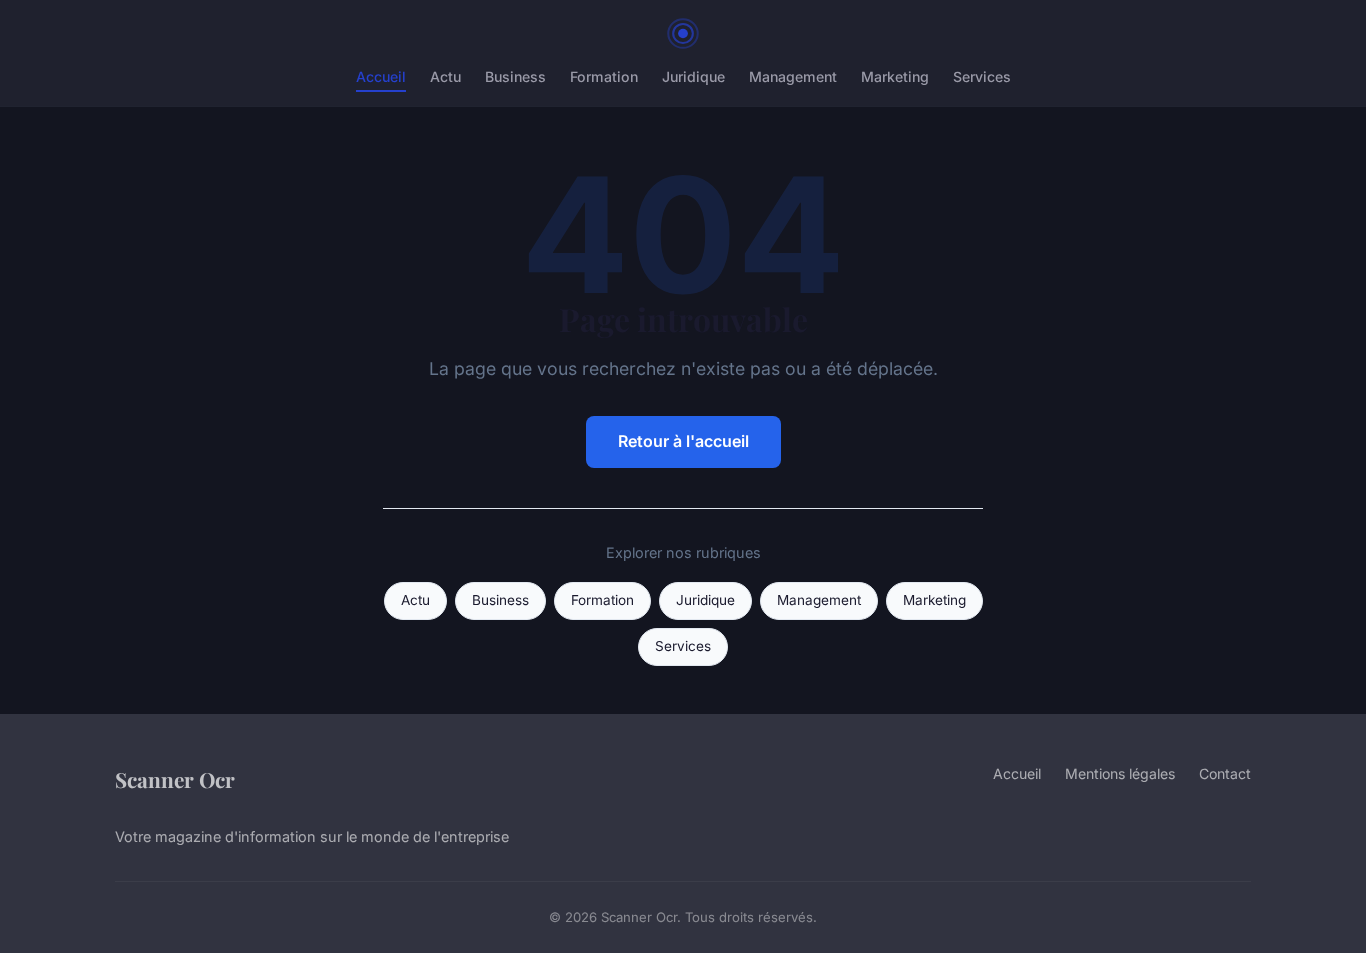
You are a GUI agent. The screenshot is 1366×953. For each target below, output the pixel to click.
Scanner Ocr (175, 779)
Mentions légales (1120, 773)
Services (982, 76)
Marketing (895, 76)
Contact (1225, 773)
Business (515, 76)
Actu (445, 76)
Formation (604, 76)
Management (793, 76)
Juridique (693, 76)
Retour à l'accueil (683, 441)
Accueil (381, 76)
